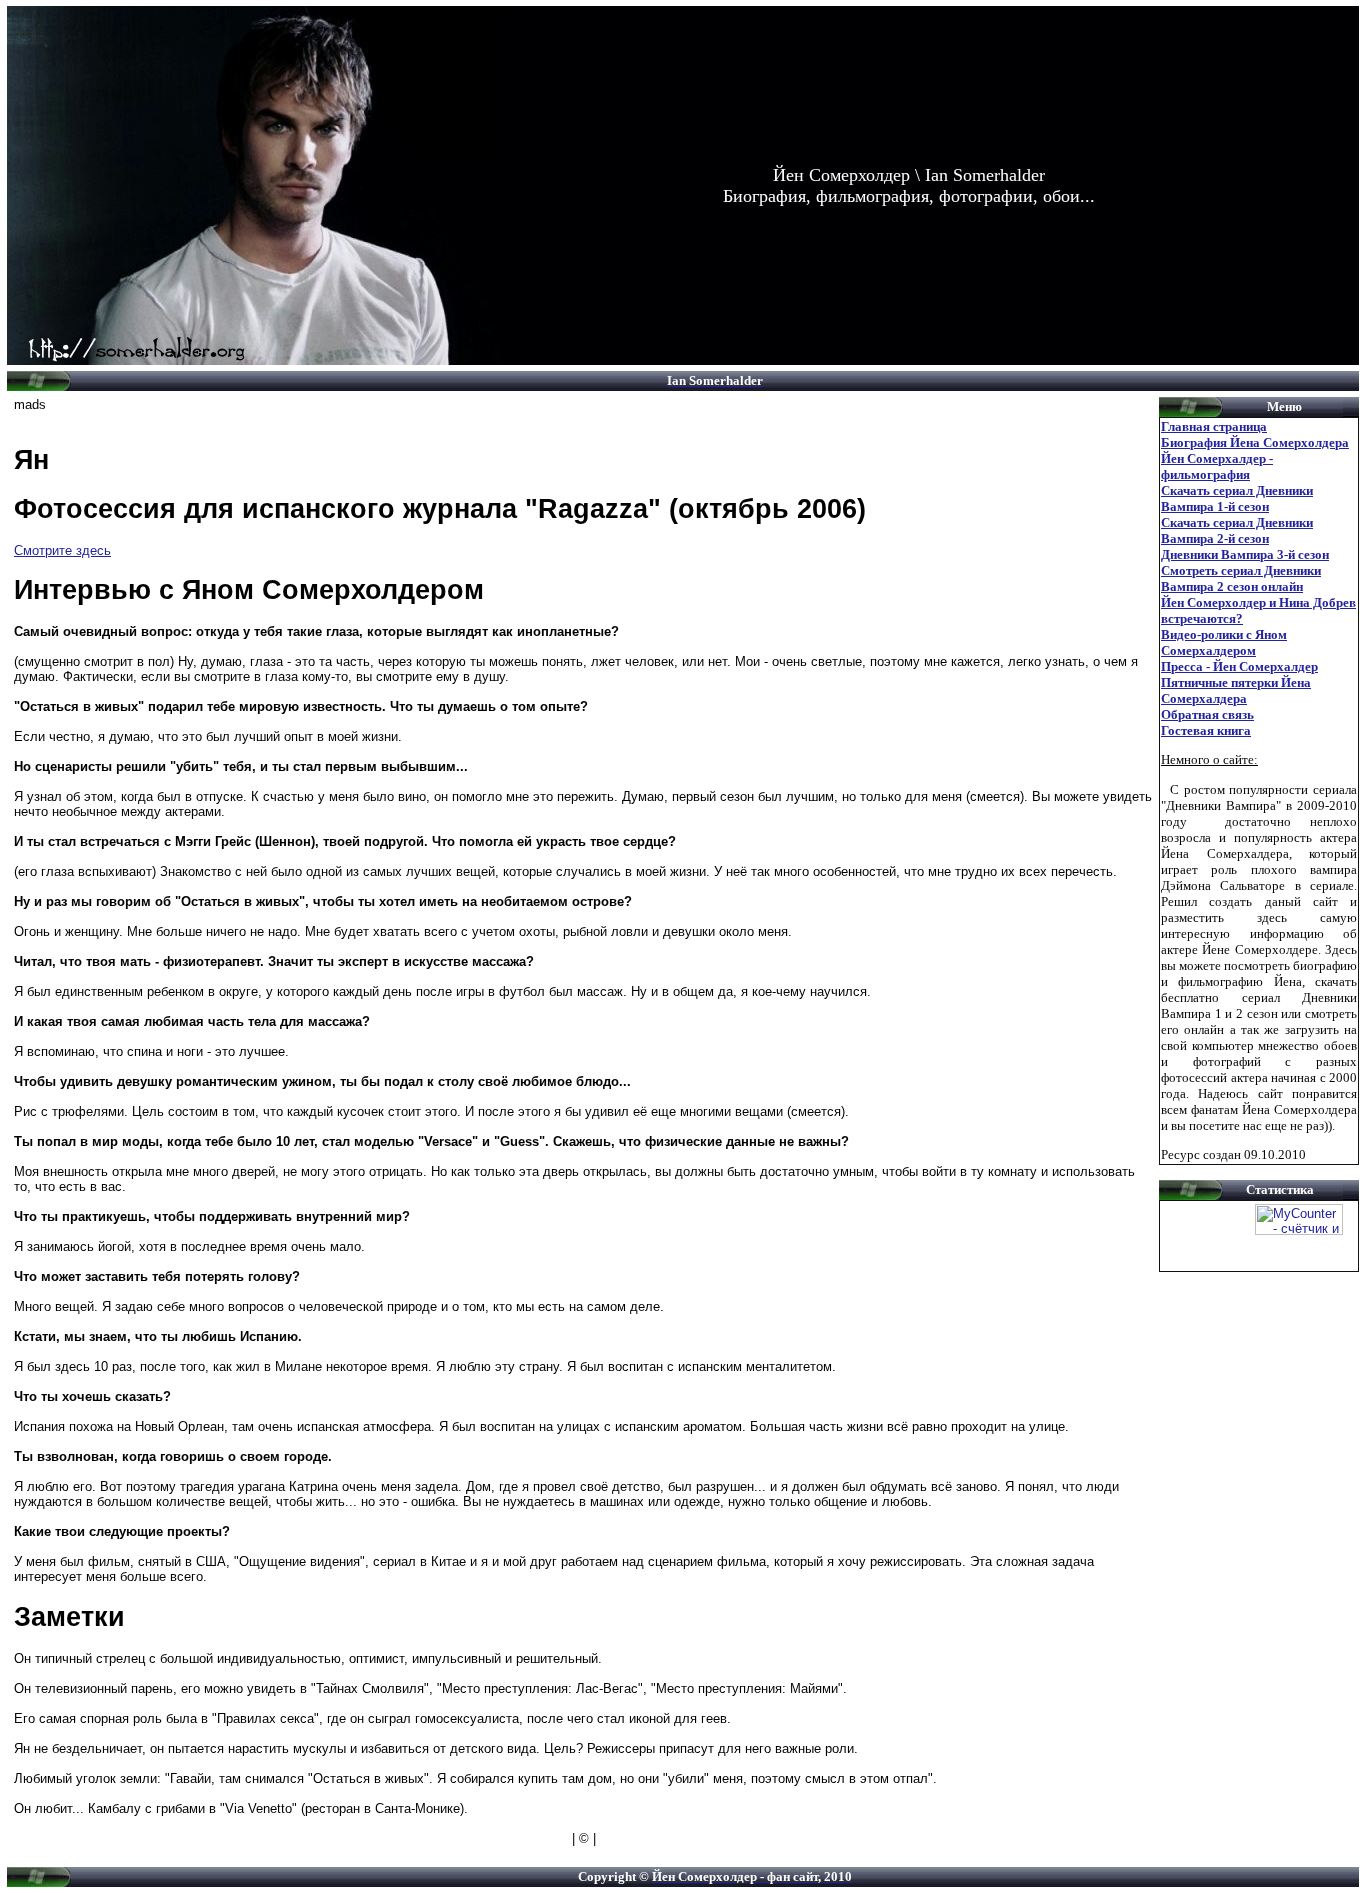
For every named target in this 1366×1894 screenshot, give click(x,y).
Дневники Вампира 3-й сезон (1245, 554)
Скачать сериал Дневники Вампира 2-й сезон (1237, 530)
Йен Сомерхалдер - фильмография (1217, 466)
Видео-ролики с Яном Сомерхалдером (1224, 642)
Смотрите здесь (62, 550)
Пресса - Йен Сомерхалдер (1239, 666)
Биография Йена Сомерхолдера (1255, 442)
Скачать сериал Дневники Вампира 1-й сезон (1237, 498)
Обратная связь (1207, 714)
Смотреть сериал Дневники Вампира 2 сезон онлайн (1241, 578)
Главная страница (1214, 426)
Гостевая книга (1206, 730)
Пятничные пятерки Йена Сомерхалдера (1236, 690)
